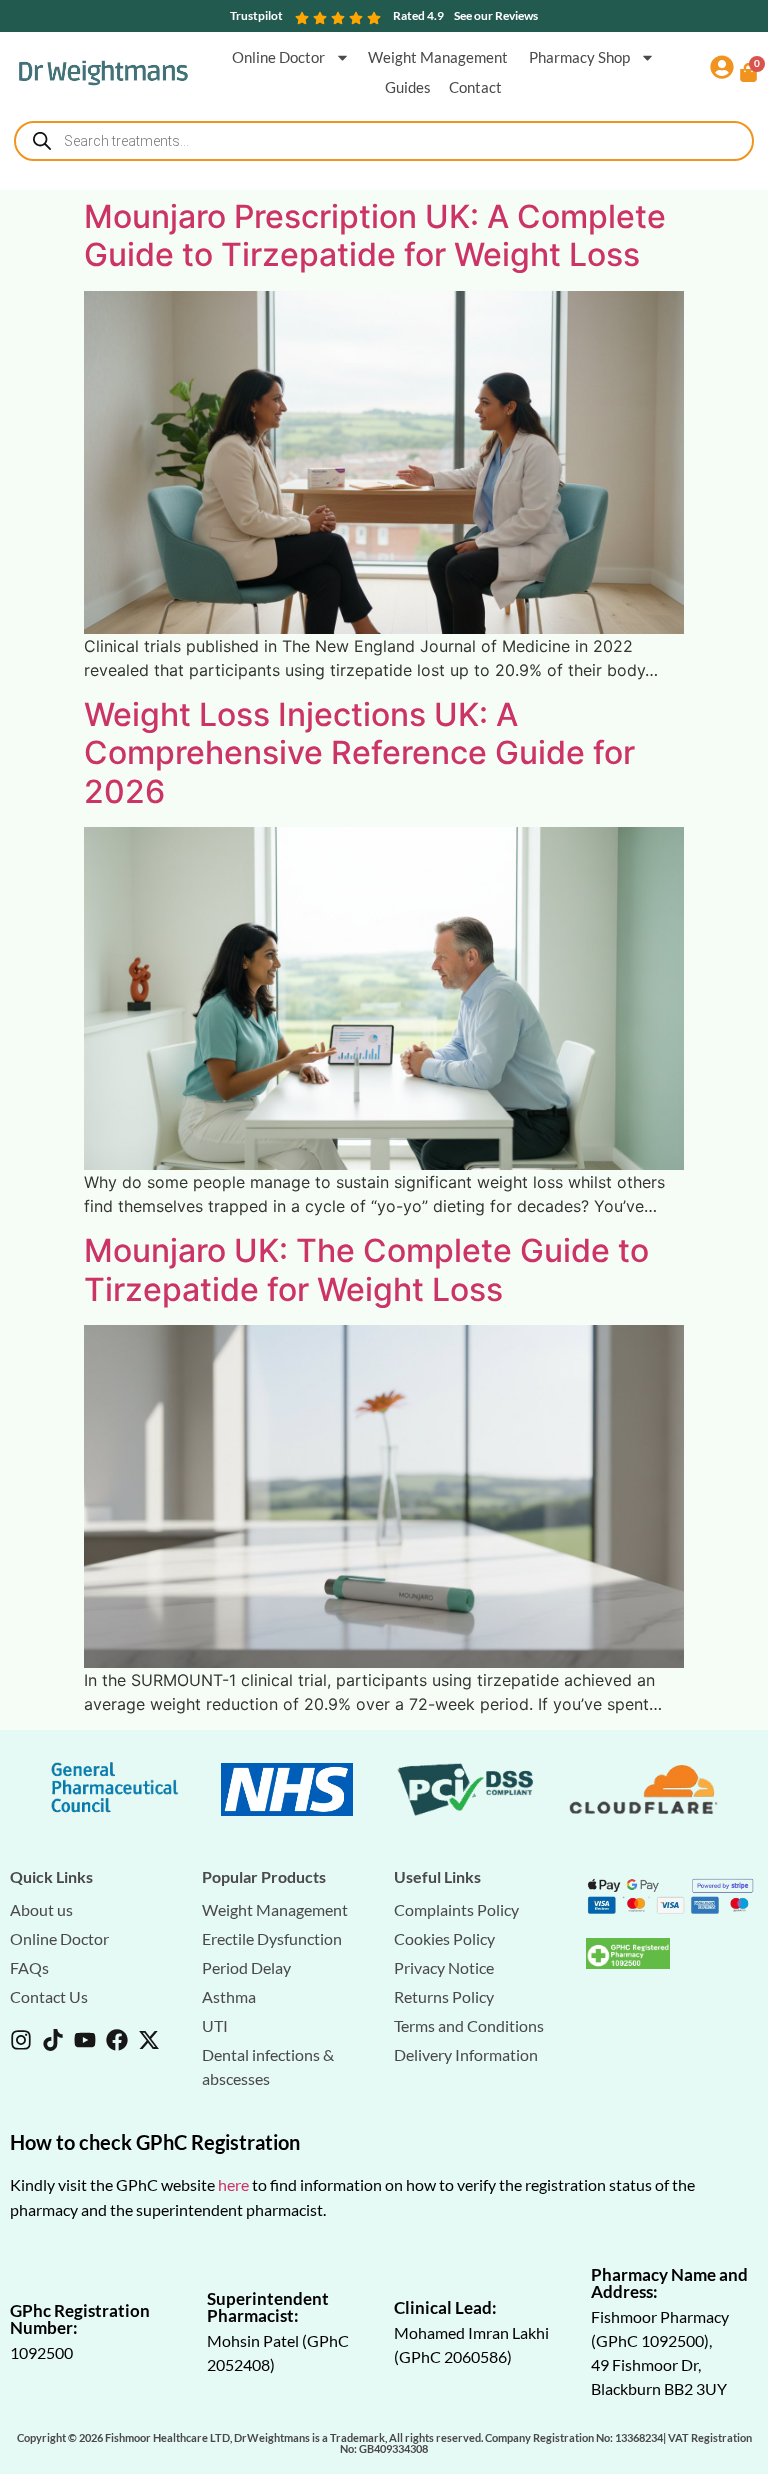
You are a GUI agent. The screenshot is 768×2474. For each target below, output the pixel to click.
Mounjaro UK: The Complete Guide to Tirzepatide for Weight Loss (366, 1269)
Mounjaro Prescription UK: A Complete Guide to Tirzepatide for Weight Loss (375, 235)
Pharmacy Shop (579, 57)
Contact (475, 87)
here (233, 2184)
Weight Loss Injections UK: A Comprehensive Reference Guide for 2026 (359, 753)
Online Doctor (278, 57)
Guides (408, 87)
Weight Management (439, 57)
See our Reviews (496, 15)
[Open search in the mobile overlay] (384, 141)
